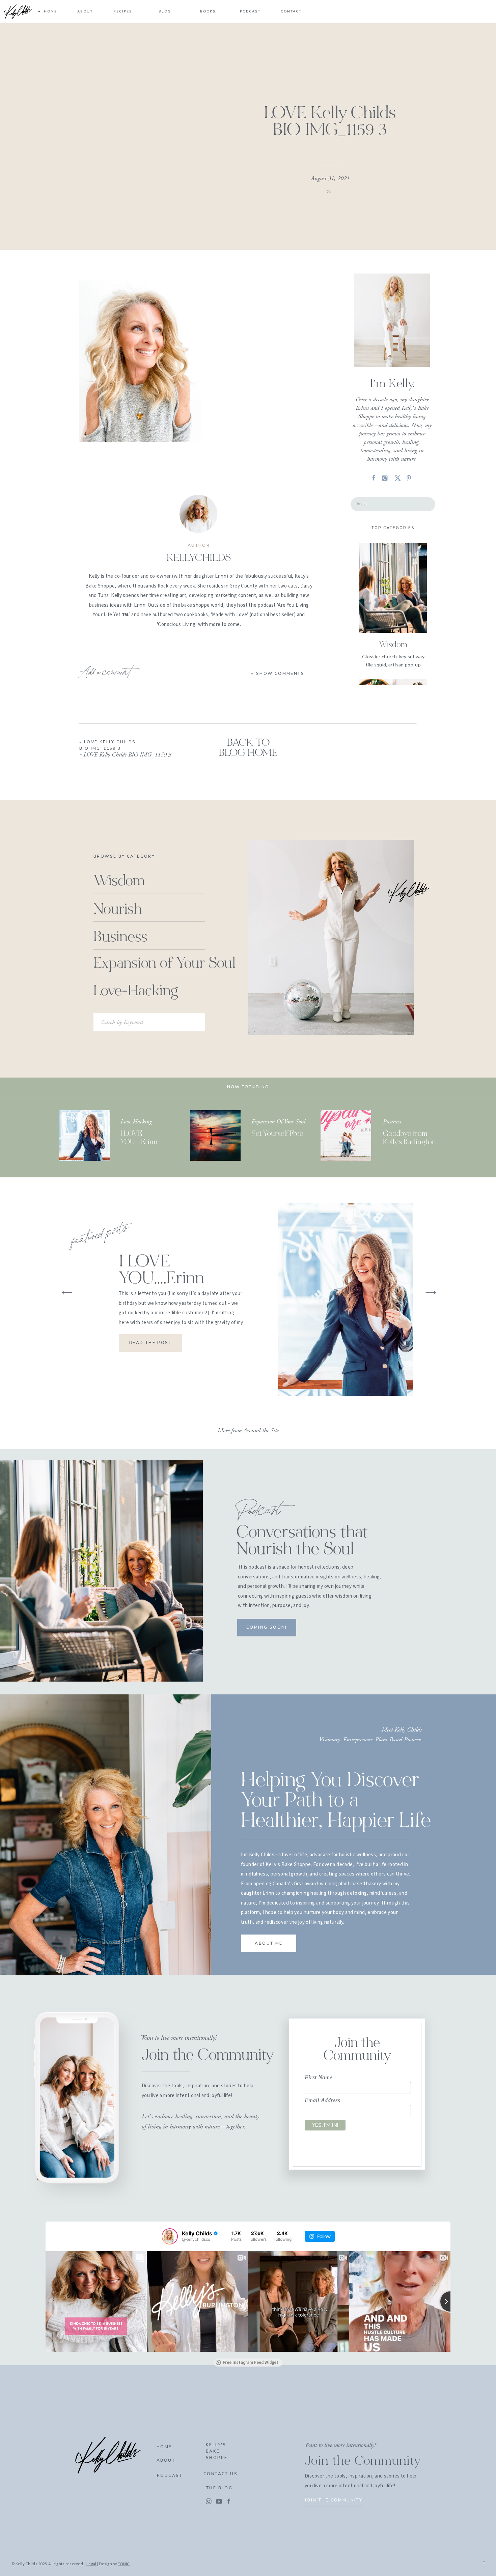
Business (392, 1122)
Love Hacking (136, 1122)
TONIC (124, 2564)
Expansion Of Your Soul (278, 1122)
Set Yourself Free (277, 1134)
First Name (319, 2077)
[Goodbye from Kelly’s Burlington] (346, 1136)
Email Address (322, 2100)
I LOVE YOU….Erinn (161, 1271)
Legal (91, 2564)
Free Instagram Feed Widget (251, 2363)
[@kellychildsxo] (170, 2236)
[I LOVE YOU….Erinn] (84, 1136)
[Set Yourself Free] (215, 1136)
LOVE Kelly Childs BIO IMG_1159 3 (127, 755)
